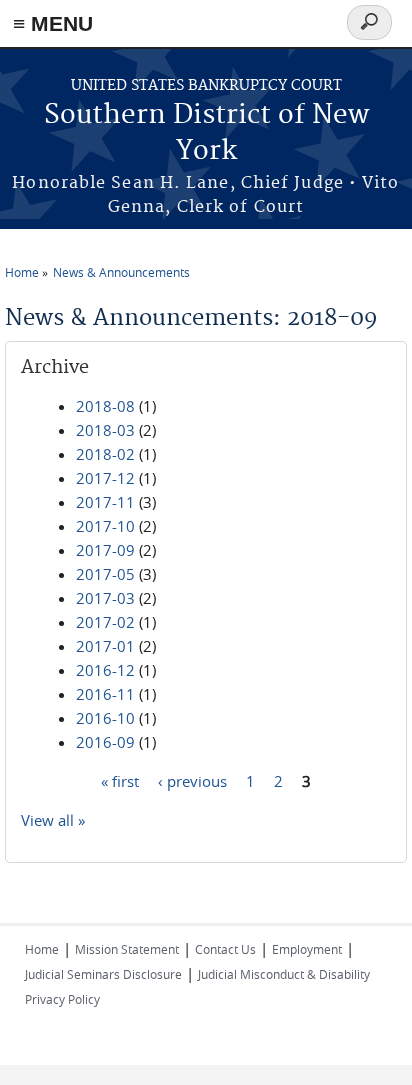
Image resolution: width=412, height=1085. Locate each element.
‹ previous (192, 781)
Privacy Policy (62, 999)
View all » (53, 820)
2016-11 (105, 694)
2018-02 (105, 454)
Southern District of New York (206, 133)
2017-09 (105, 550)
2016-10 (105, 718)
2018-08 (105, 406)
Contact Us (225, 949)
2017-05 (105, 574)
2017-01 (105, 646)
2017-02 (105, 622)
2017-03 (105, 598)
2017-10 (105, 526)
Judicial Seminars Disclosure (103, 974)
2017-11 (105, 502)
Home (22, 272)
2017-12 (105, 478)
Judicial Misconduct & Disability (284, 974)
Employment (307, 949)
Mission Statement (127, 949)
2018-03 (105, 430)
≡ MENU (53, 23)
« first (120, 781)
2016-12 (105, 670)
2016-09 (105, 742)
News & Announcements (121, 272)
